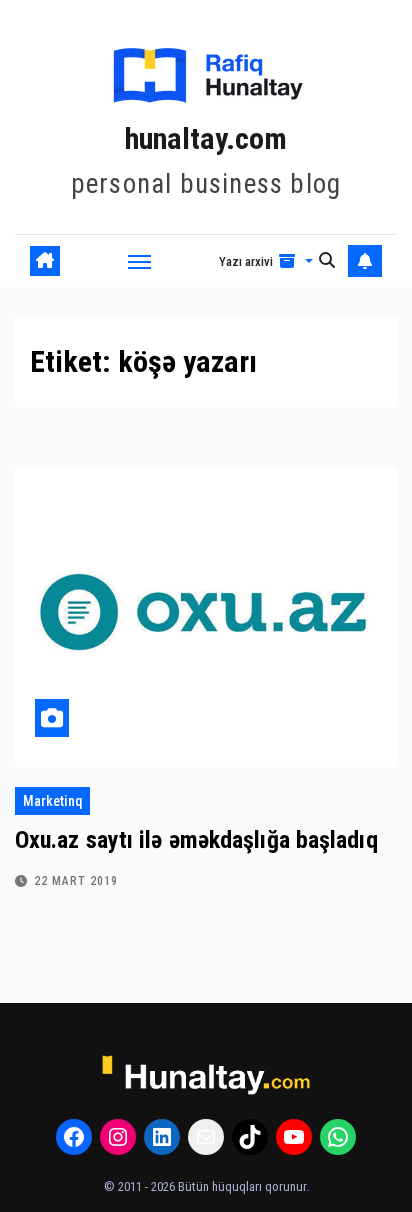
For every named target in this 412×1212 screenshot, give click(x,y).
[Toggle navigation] (140, 261)
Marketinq (52, 801)
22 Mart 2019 (76, 881)
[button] (266, 261)
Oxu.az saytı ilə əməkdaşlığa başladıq (196, 840)
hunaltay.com (206, 138)
